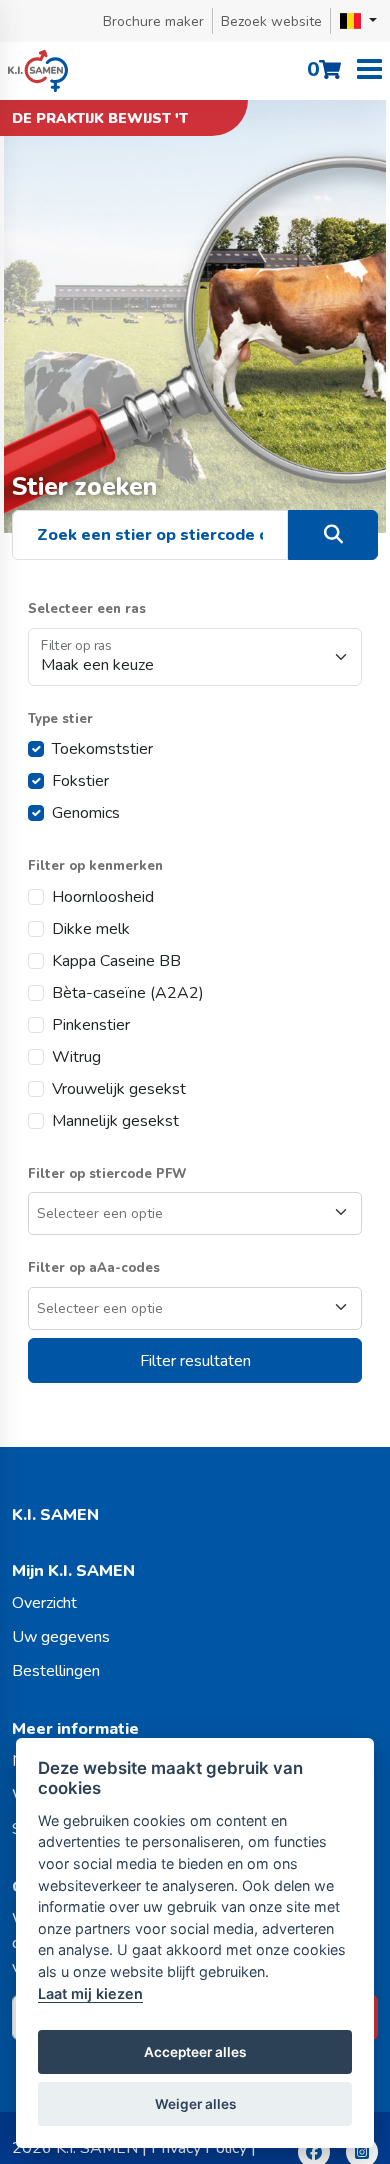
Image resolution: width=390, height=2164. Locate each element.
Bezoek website (271, 21)
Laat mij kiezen (90, 1993)
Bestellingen (56, 1671)
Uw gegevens (61, 1637)
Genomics (86, 813)
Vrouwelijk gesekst (119, 1089)
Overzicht (44, 1603)
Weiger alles (195, 2104)
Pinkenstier (91, 1025)
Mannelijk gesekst (115, 1121)
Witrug (76, 1057)
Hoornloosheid (103, 897)
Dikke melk (91, 929)
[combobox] (195, 1213)
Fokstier (80, 781)
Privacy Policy (199, 2148)
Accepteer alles (195, 2052)
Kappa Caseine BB (116, 961)
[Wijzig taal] (358, 21)
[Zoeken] (333, 535)
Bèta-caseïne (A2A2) (128, 993)
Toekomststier (102, 749)
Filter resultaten (195, 1361)
